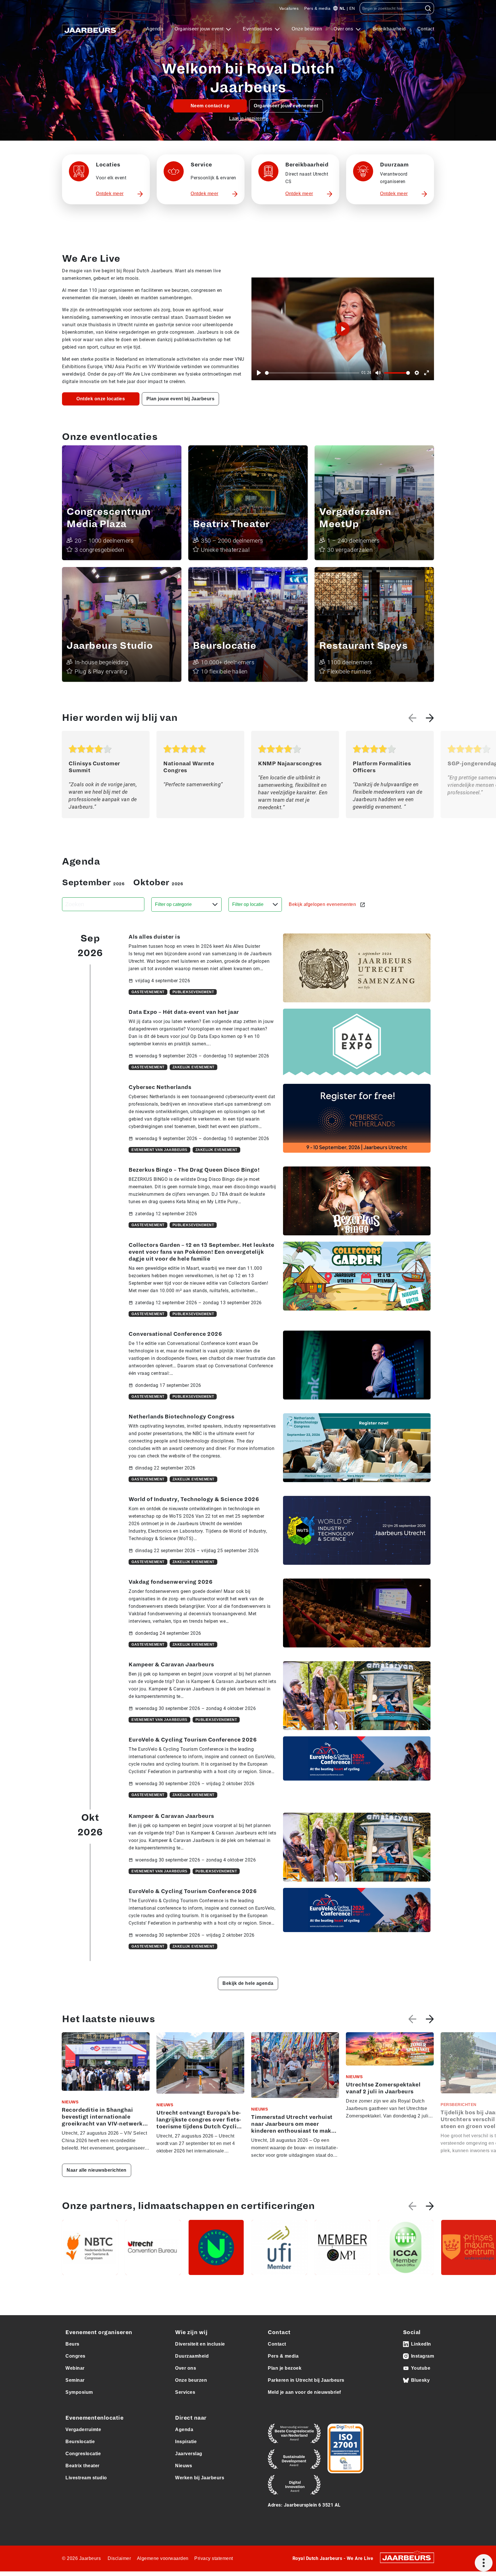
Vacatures (289, 8)
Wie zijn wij (191, 2332)
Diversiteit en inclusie (200, 2344)
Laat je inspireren (248, 118)
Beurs (72, 2344)
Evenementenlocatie (94, 2418)
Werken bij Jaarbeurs (200, 2478)
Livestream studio (86, 2478)
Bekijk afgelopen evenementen (323, 904)
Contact (426, 29)
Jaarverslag (189, 2454)
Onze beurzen (307, 29)
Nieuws (184, 2466)
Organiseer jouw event (200, 29)
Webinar (75, 2368)
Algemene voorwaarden (163, 2558)
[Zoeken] (428, 8)
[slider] (312, 373)
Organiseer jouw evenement (286, 106)
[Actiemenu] (484, 2563)
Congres (75, 2356)
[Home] (91, 29)
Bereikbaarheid (389, 29)
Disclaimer (119, 2558)
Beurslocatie (80, 2442)
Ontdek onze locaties (101, 399)
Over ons (344, 29)
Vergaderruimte (83, 2430)
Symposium (79, 2392)
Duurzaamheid (192, 2356)
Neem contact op (210, 106)
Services (185, 2392)
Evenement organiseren (99, 2332)
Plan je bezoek (285, 2368)
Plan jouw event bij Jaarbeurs (181, 399)
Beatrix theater (83, 2466)
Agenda (155, 29)
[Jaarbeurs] (407, 2557)
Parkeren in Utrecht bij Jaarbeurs (306, 2380)
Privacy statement (214, 2558)
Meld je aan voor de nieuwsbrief (304, 2392)
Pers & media (317, 8)
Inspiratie (186, 2442)
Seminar (75, 2380)
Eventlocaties (258, 29)
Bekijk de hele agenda (248, 1983)
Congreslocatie (83, 2454)
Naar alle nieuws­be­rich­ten (97, 2170)
